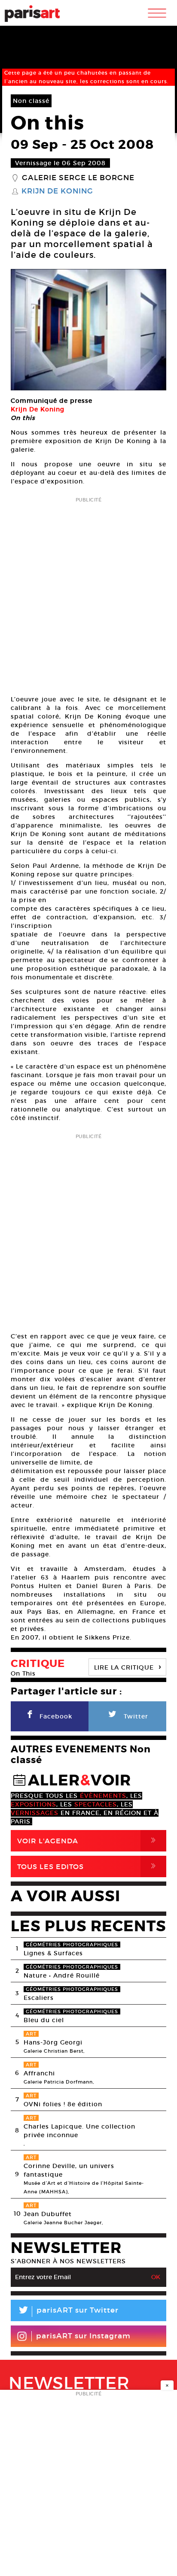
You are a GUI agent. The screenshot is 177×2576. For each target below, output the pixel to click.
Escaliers (39, 1998)
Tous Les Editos (88, 1866)
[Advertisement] (88, 593)
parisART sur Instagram (83, 2336)
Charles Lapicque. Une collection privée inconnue (79, 2131)
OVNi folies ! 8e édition (63, 2104)
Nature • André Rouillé (62, 1975)
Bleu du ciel (44, 2020)
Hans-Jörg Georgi (53, 2042)
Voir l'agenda (88, 1841)
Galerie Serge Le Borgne (78, 178)
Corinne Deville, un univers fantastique (69, 2170)
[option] (88, 330)
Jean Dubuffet (48, 2214)
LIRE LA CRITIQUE (128, 1666)
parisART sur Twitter (68, 2312)
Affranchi (39, 2073)
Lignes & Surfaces (53, 1953)
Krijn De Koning (57, 191)
